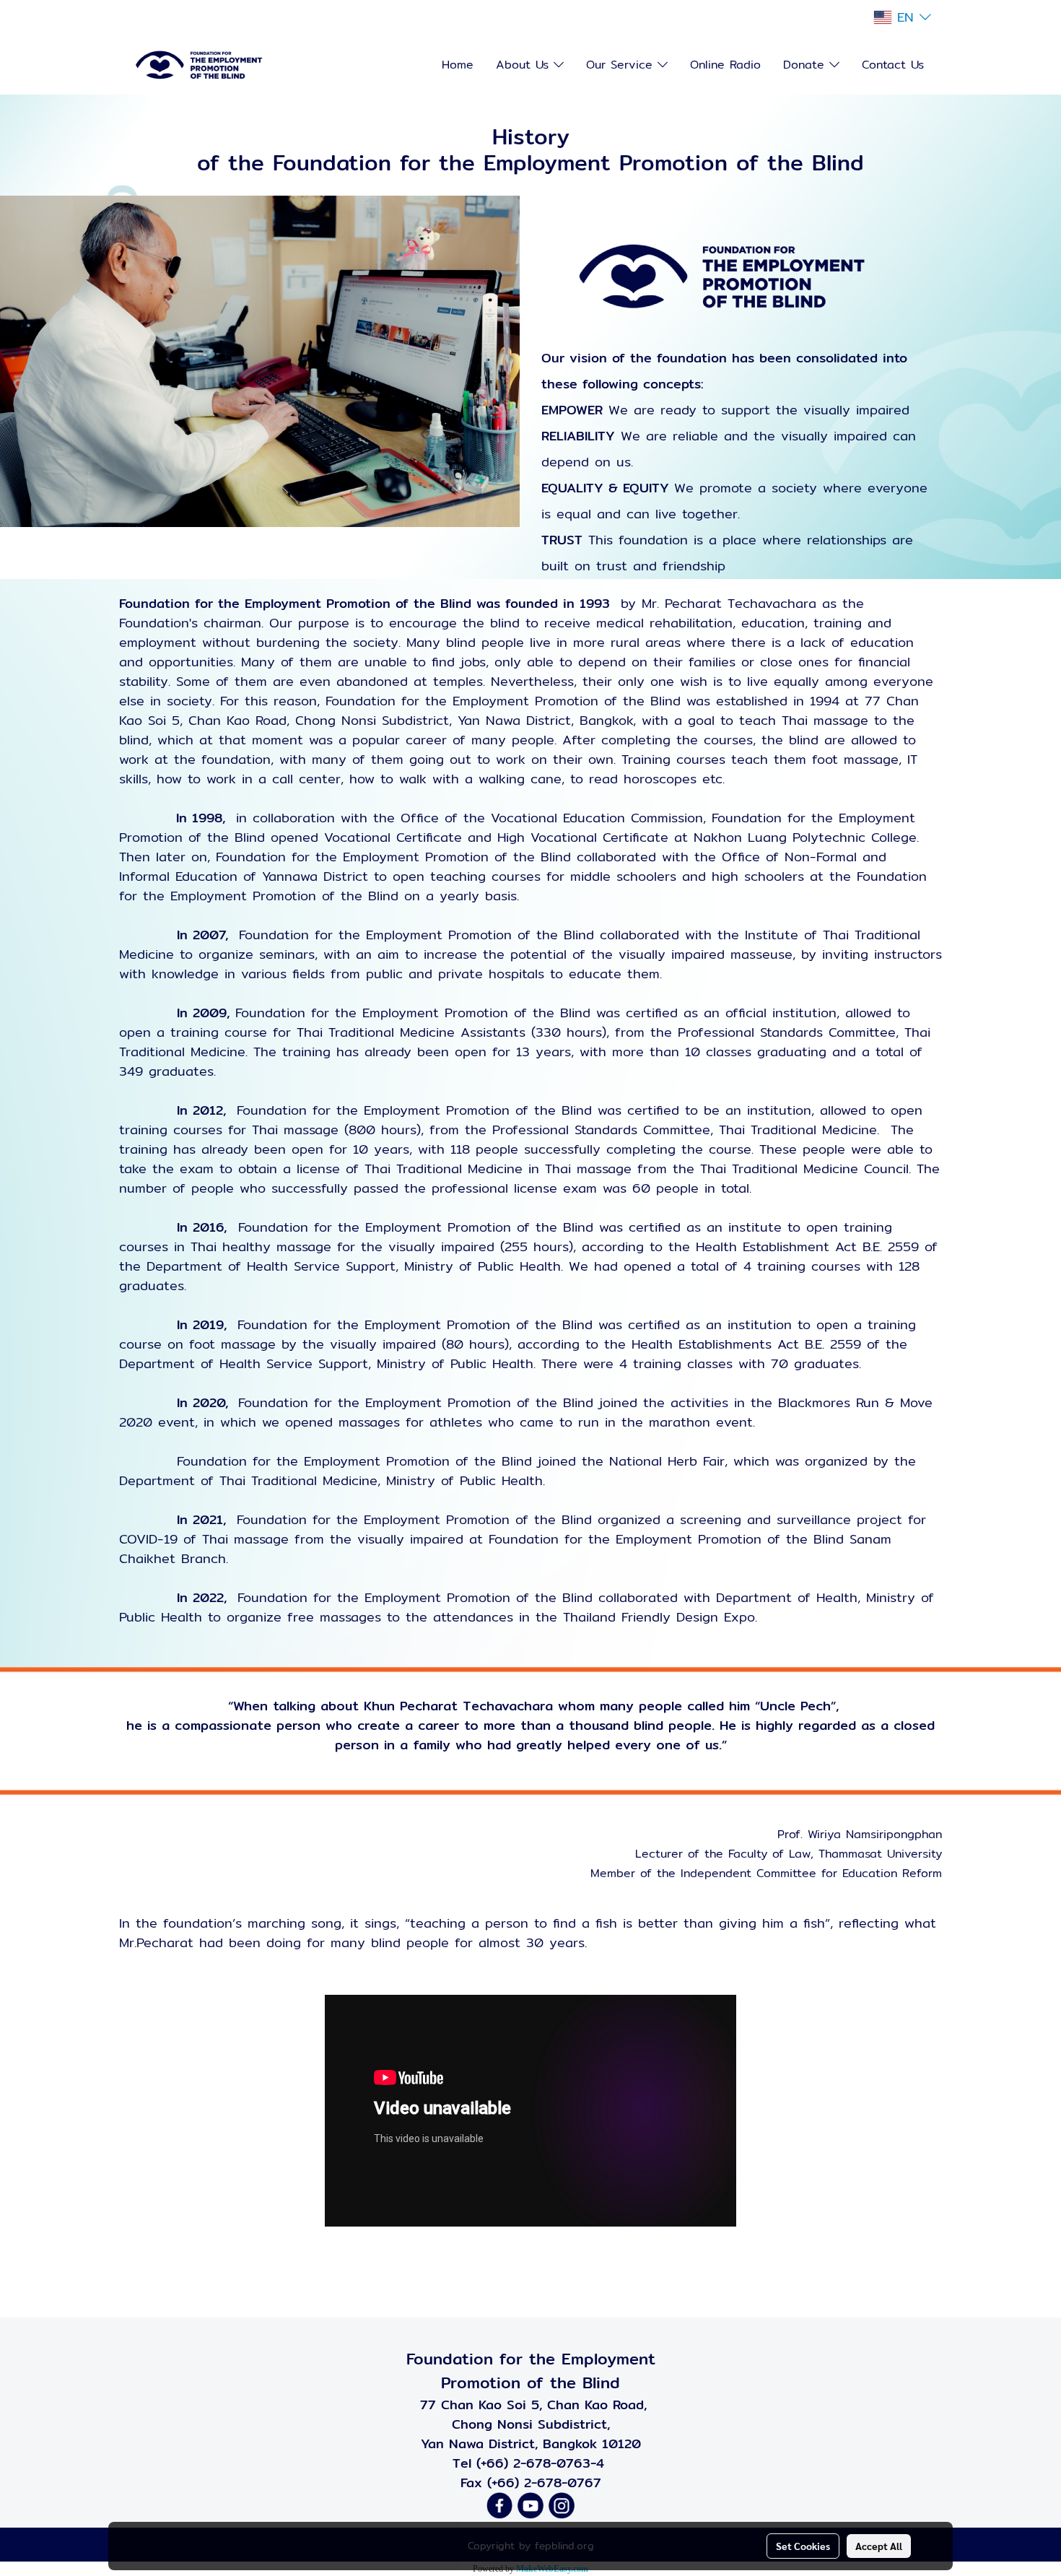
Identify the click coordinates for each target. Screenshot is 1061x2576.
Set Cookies (803, 2546)
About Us (525, 65)
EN (905, 17)
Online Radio (725, 65)
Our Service (622, 65)
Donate (806, 65)
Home (458, 65)
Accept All (879, 2546)
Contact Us (893, 65)
